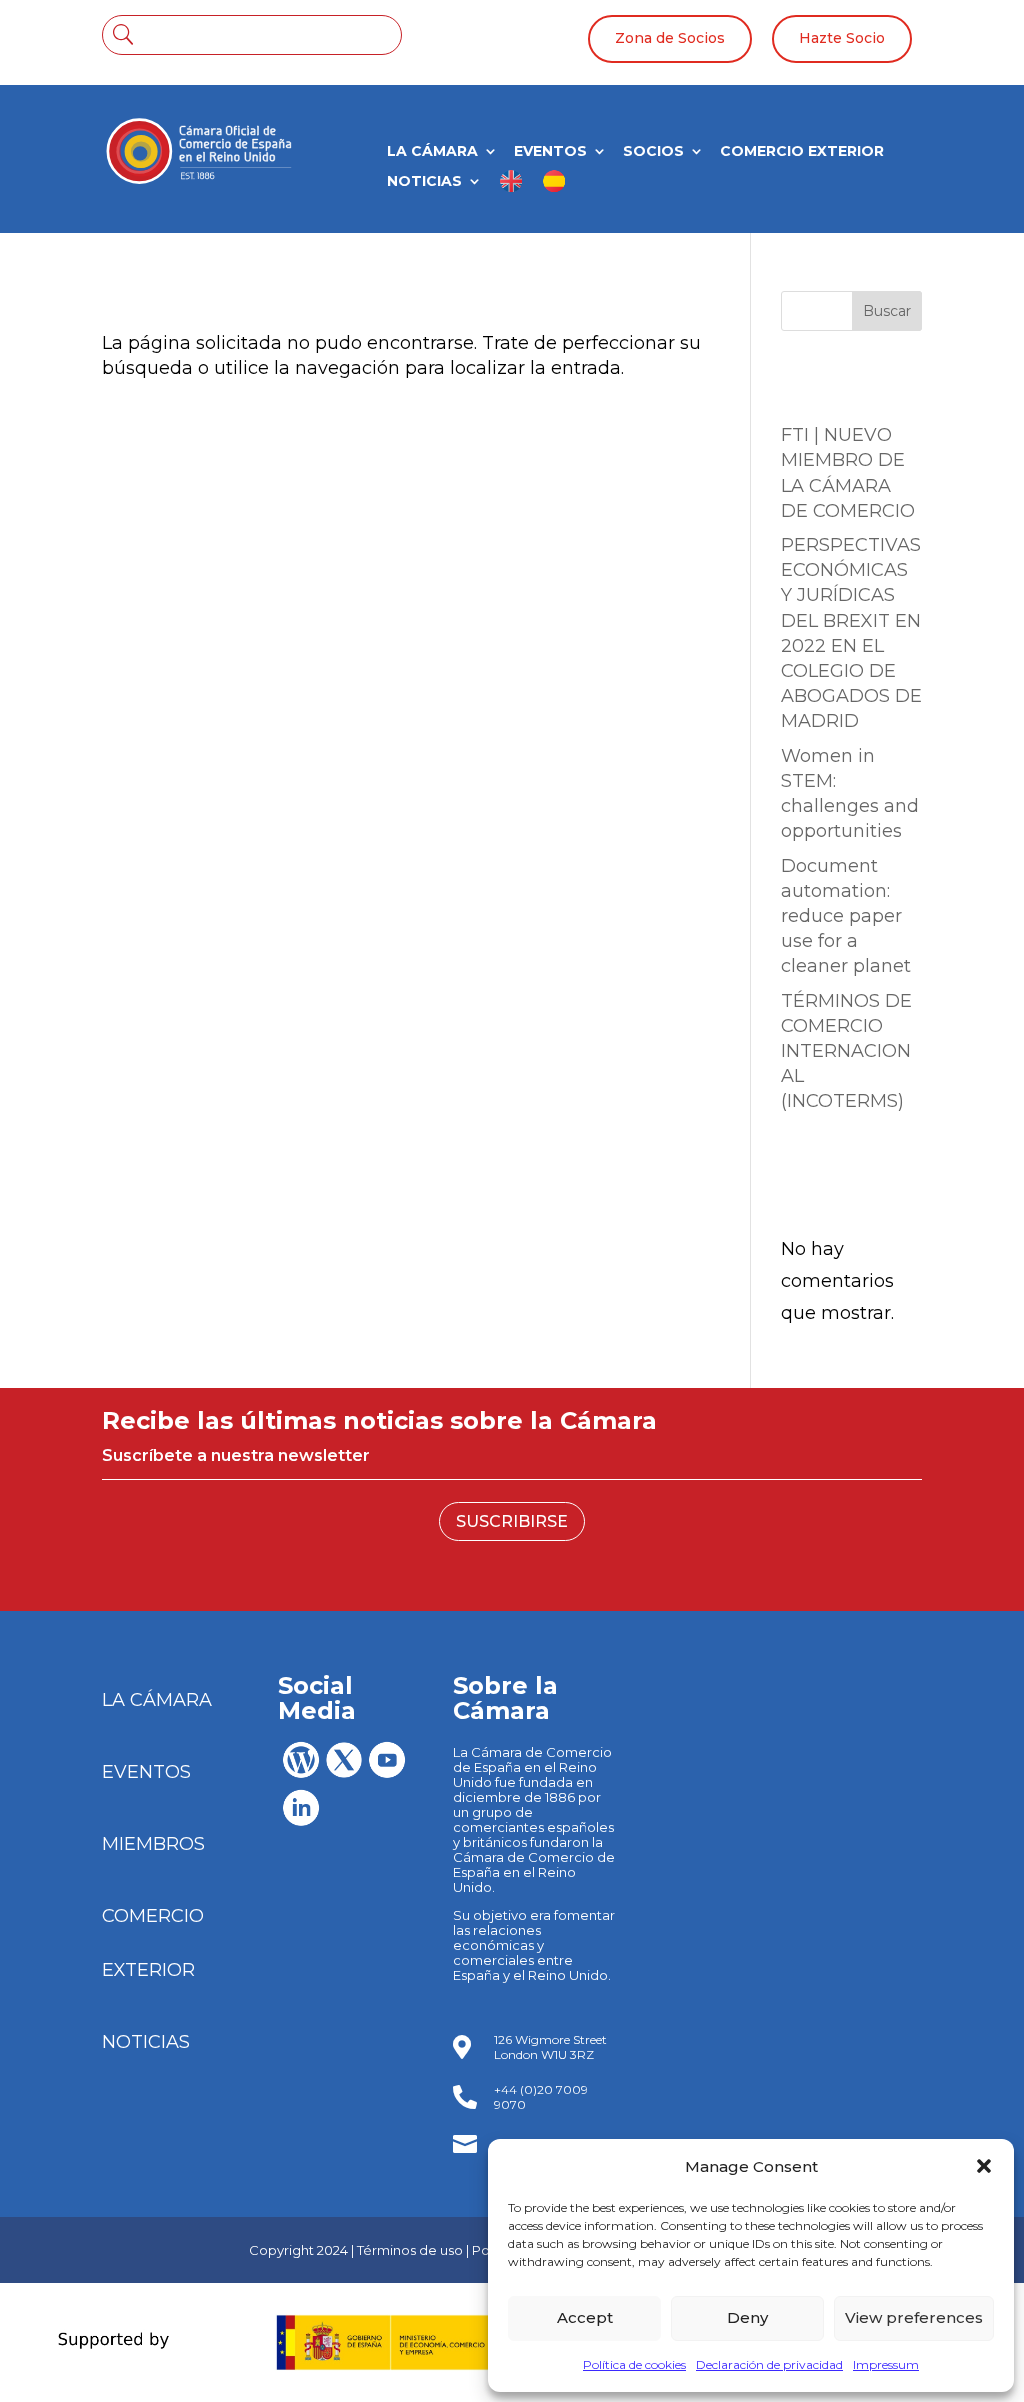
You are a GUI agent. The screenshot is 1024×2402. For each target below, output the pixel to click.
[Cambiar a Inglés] (511, 188)
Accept (585, 2317)
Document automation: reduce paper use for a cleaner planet (846, 916)
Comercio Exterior (802, 152)
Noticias (424, 182)
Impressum (886, 2364)
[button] (984, 2166)
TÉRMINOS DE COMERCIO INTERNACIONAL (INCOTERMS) (846, 1051)
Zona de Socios (670, 38)
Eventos (550, 152)
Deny (747, 2317)
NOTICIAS (146, 2042)
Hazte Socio (842, 38)
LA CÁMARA (432, 152)
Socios (653, 152)
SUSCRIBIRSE (512, 1521)
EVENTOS (146, 1772)
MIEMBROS (153, 1844)
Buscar (887, 311)
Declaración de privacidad (769, 2364)
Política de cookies (634, 2364)
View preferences (914, 2317)
